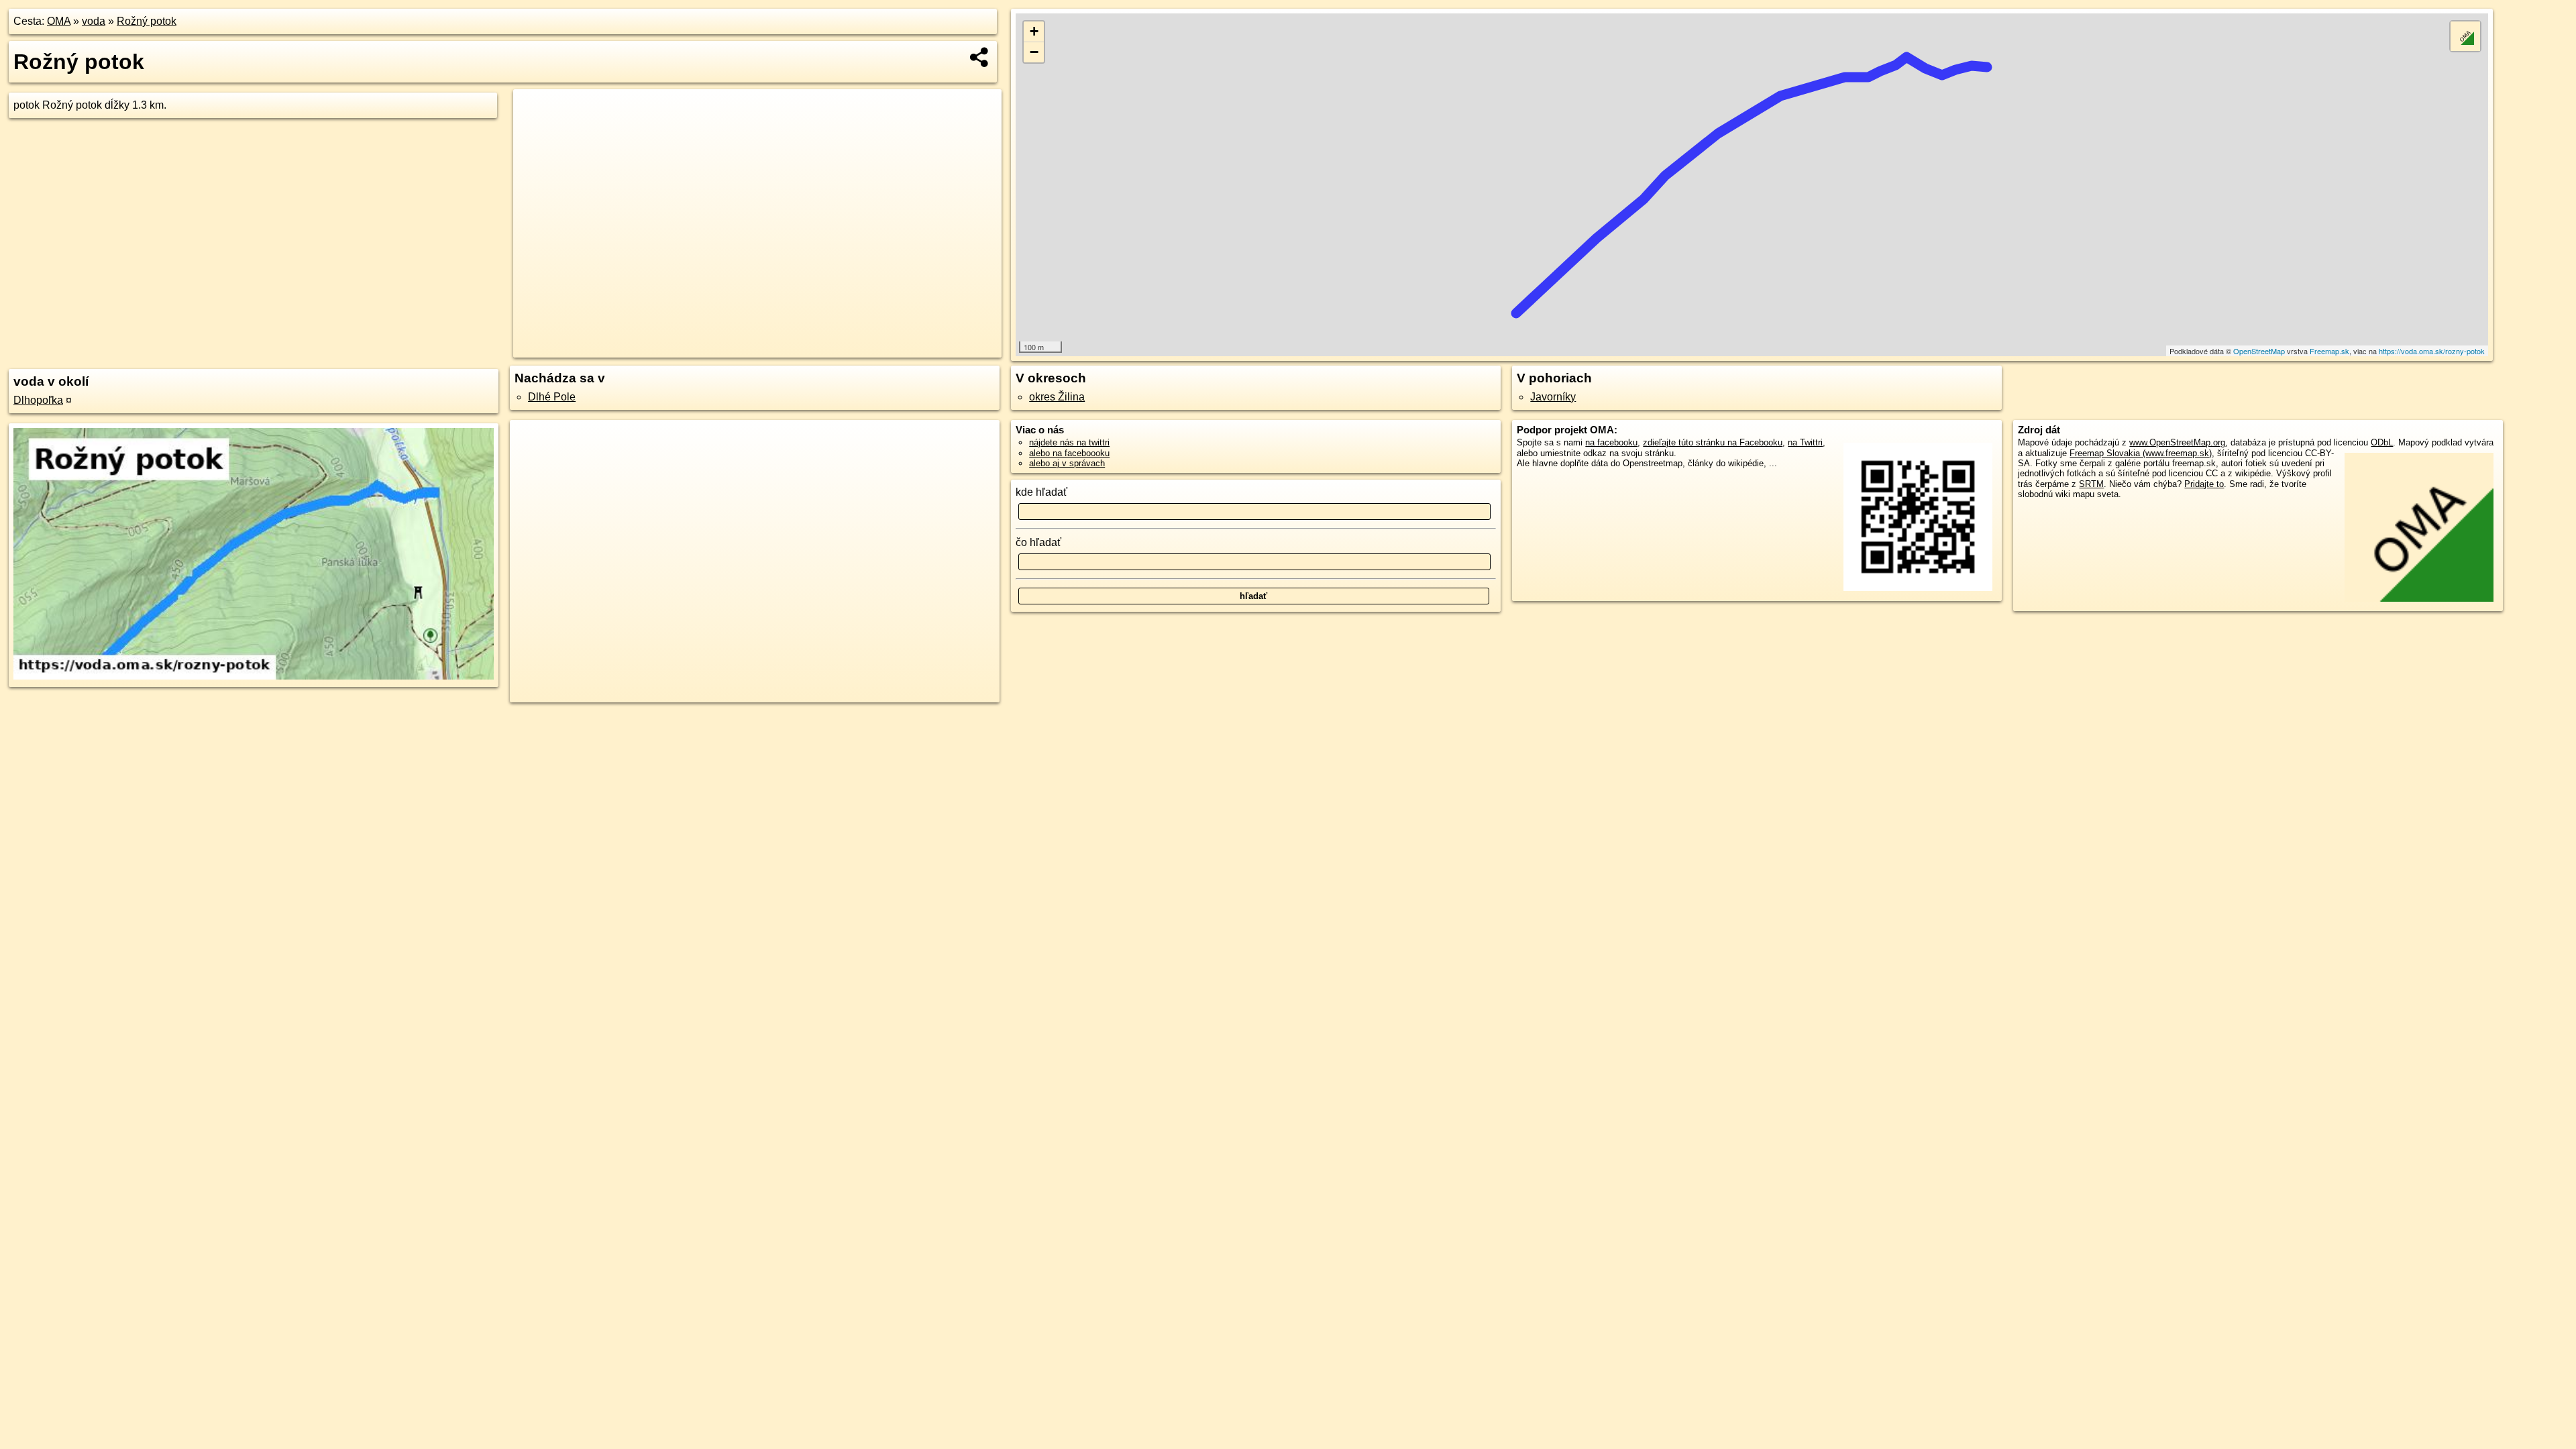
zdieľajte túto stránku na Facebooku (1713, 442)
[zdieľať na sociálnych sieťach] (980, 57)
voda (94, 21)
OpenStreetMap (2259, 351)
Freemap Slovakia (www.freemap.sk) (2141, 453)
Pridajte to (2204, 484)
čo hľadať (1038, 542)
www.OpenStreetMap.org (2177, 442)
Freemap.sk (2329, 351)
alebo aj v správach (1067, 463)
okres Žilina (1057, 397)
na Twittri (1805, 442)
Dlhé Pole (552, 397)
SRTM (2091, 484)
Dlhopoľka (38, 400)
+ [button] (1034, 31)
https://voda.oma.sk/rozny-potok (2432, 351)
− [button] (1034, 52)
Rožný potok (147, 21)
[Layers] (2465, 36)
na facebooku (1611, 442)
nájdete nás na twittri (1069, 442)
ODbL (2382, 442)
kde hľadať (1041, 492)
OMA (59, 21)
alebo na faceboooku (1069, 453)
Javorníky (1553, 397)
